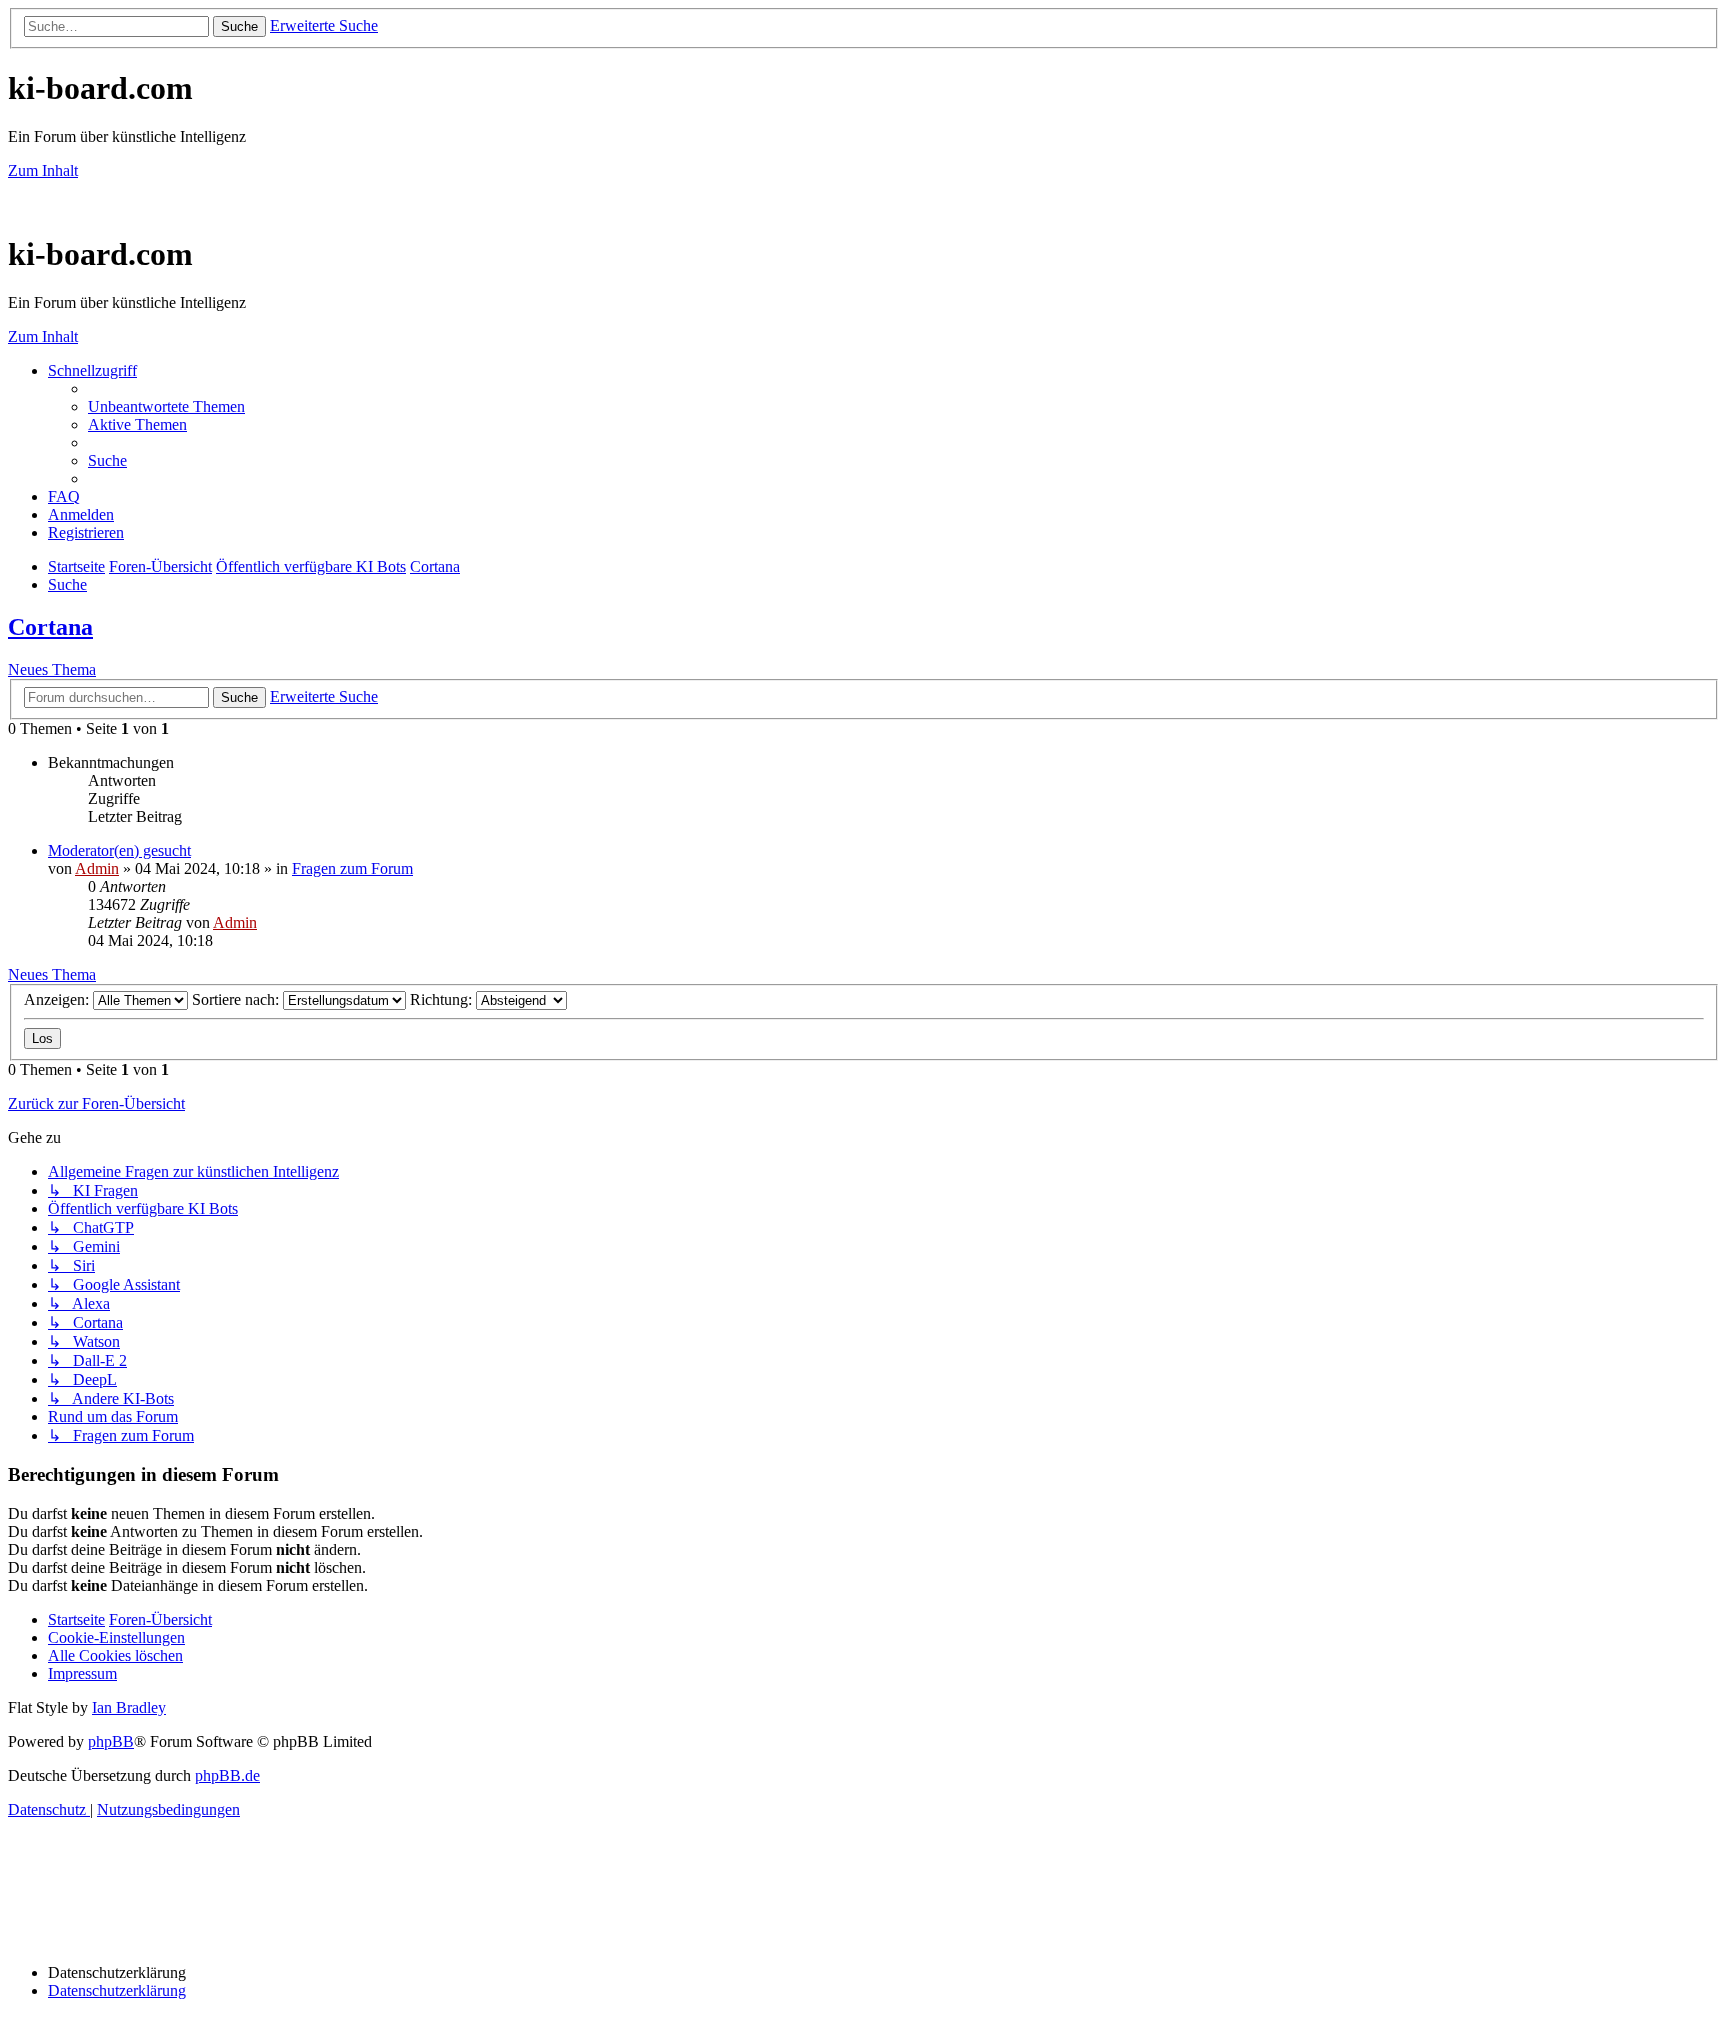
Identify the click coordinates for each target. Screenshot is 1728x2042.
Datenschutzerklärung (117, 1990)
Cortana (50, 627)
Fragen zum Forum (352, 868)
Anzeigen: (58, 999)
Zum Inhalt (43, 170)
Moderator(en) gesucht (119, 850)
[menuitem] (166, 406)
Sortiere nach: (237, 999)
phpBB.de (227, 1775)
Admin (97, 868)
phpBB (111, 1741)
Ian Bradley (129, 1707)
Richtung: (443, 999)
